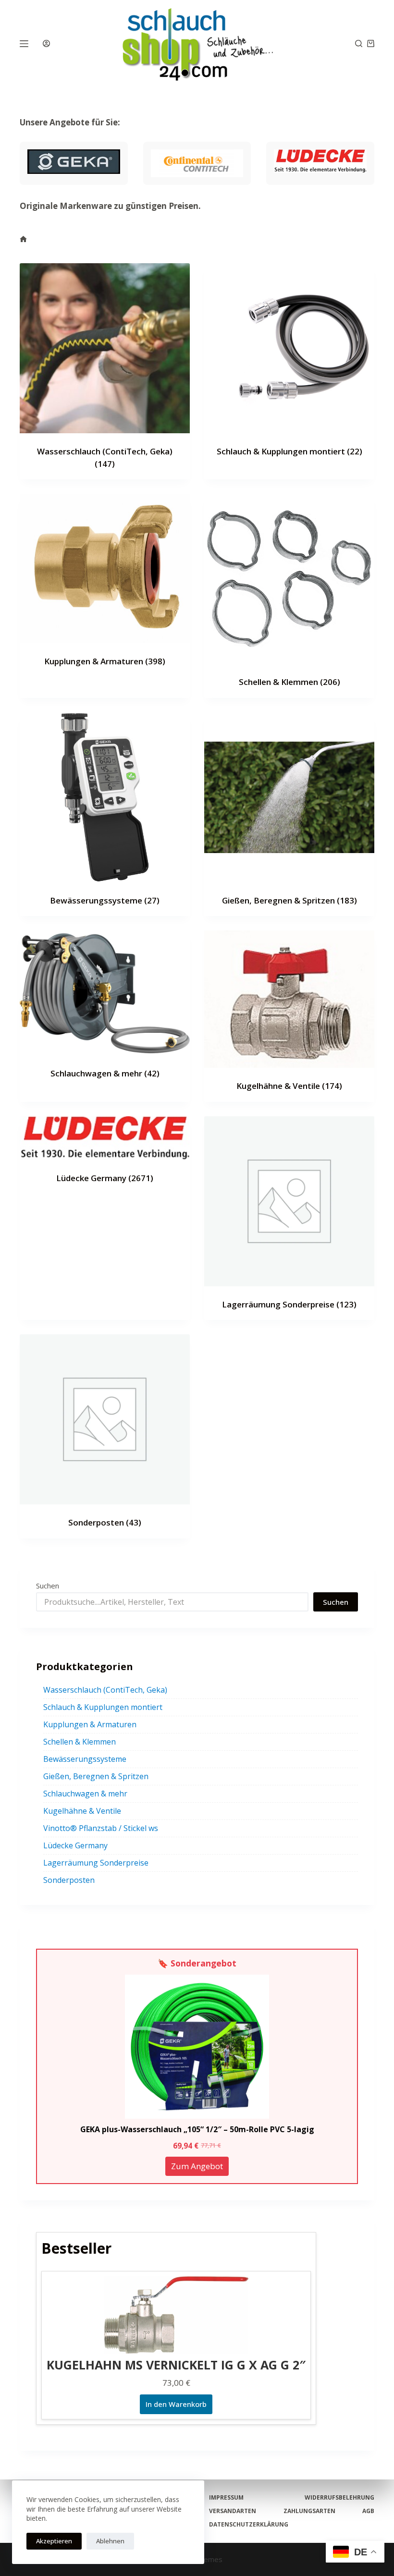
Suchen (48, 1586)
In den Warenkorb (176, 2404)
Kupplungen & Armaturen (105, 661)
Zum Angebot (197, 2166)
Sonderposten (105, 1522)
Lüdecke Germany (105, 1178)
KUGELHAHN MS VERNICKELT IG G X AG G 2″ (176, 2365)
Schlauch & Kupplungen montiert (289, 451)
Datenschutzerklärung (249, 2525)
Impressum (226, 2498)
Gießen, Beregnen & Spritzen (289, 900)
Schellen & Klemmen (289, 682)
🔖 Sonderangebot (197, 1963)
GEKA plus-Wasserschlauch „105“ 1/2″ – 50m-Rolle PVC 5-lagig (197, 2129)
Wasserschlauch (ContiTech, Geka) (105, 1690)
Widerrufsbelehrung (339, 2498)
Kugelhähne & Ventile (289, 1086)
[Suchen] (359, 43)
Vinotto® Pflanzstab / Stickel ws (101, 1828)
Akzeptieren (54, 2541)
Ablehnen (110, 2541)
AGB (368, 2511)
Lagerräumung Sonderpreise (289, 1304)
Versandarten (233, 2511)
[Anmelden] (46, 43)
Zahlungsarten (309, 2511)
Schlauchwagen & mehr (105, 1073)
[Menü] (24, 44)
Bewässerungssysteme (105, 900)
